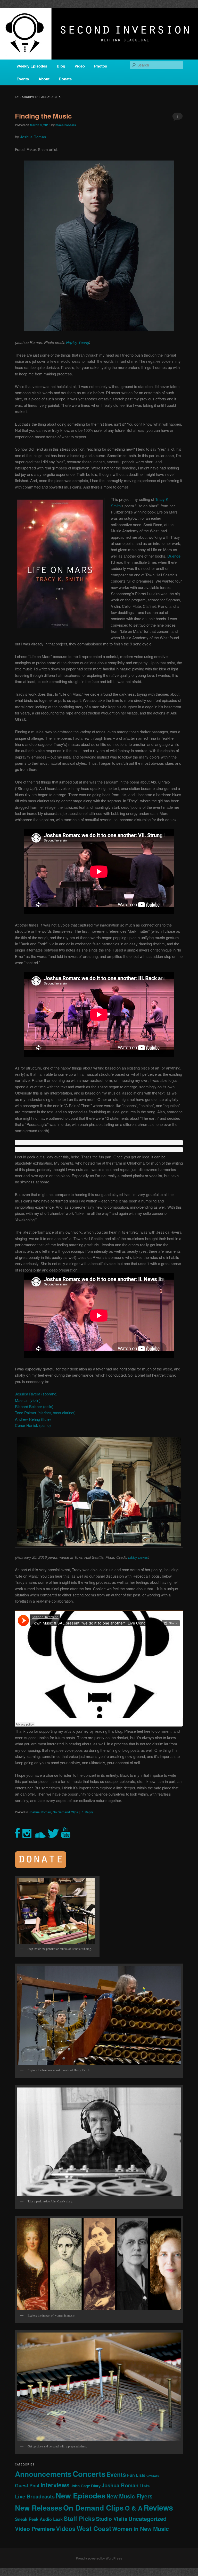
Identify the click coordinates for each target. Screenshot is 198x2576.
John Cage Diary (86, 2486)
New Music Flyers (130, 2496)
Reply (88, 1812)
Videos (66, 2528)
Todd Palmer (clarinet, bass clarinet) (45, 1413)
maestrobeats (66, 125)
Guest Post (27, 2485)
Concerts (89, 2474)
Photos (101, 66)
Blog (61, 66)
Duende (174, 556)
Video (80, 66)
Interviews (55, 2485)
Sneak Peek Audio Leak (39, 2519)
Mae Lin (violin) (28, 1400)
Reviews (158, 2507)
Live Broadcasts (35, 2496)
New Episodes (81, 2495)
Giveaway (153, 2476)
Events (23, 79)
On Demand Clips (65, 1812)
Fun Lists (136, 2475)
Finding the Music (43, 116)
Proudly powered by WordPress (99, 2558)
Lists (145, 2486)
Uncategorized (147, 2519)
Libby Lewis (138, 1557)
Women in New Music (141, 2529)
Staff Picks (79, 2518)
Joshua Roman (33, 137)
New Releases (39, 2508)
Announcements (43, 2474)
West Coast (94, 2528)
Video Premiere (35, 2529)
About (44, 79)
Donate (65, 79)
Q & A (134, 2508)
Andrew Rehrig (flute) (33, 1419)
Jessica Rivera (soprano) (36, 1394)
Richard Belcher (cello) (34, 1406)
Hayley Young (77, 342)
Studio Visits (112, 2519)
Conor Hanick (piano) (33, 1425)
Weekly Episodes (32, 66)
